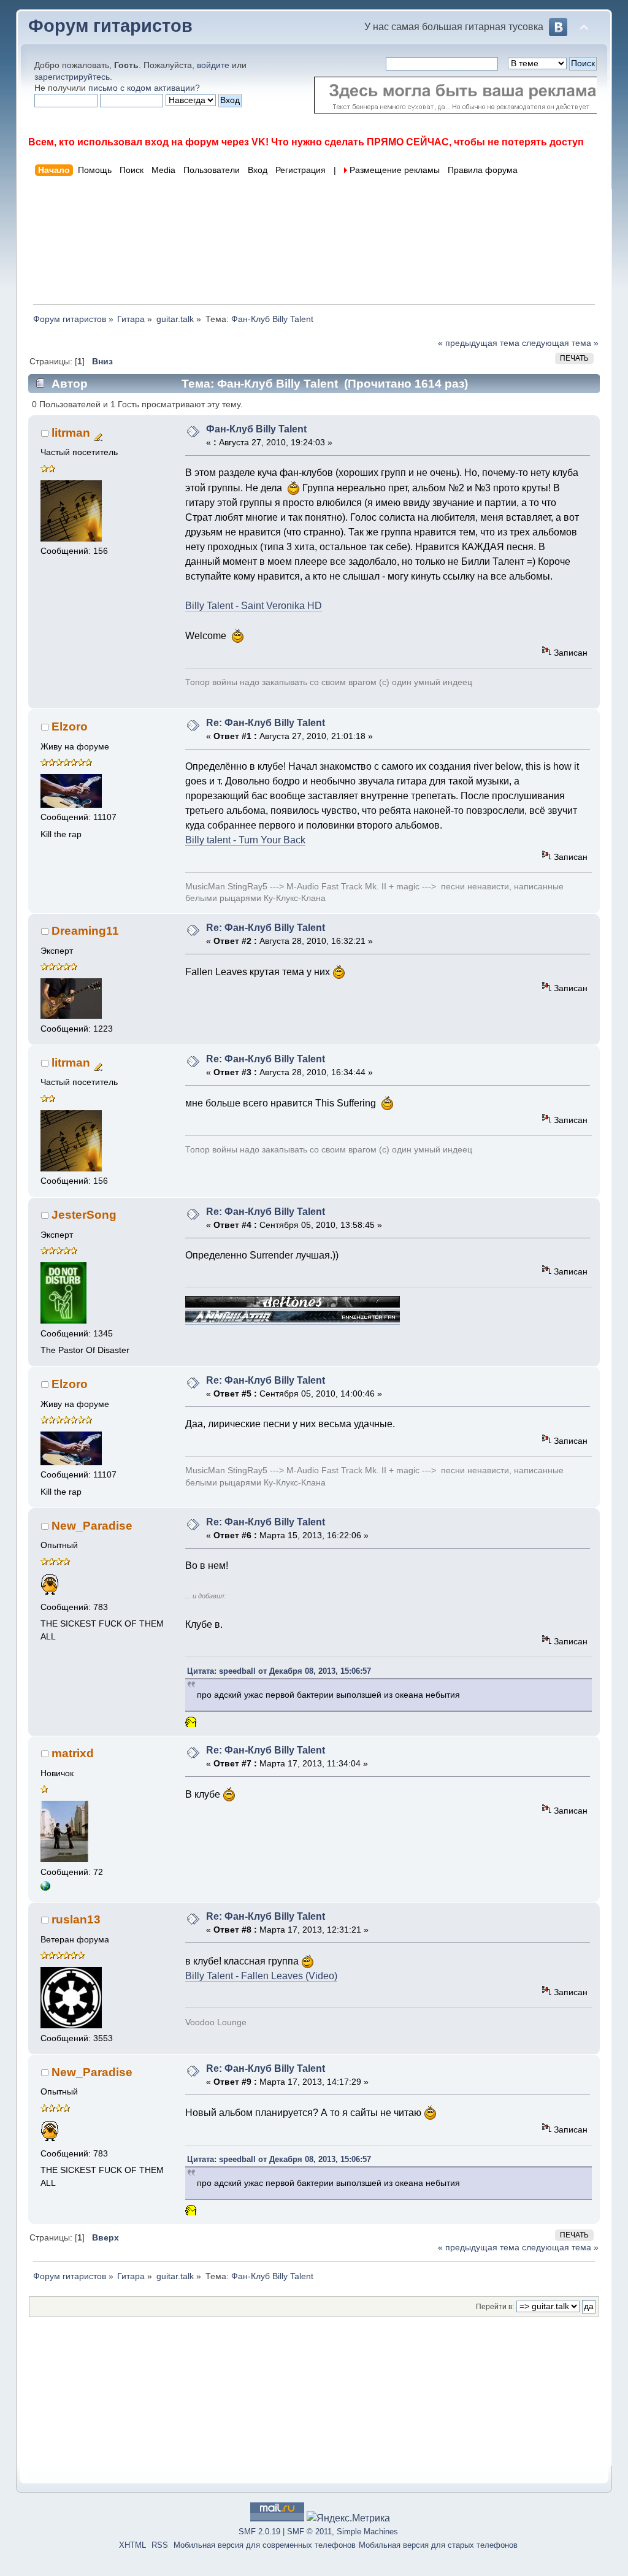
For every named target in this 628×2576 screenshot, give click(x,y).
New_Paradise (92, 1526)
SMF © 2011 (309, 2532)
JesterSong (84, 1215)
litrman (71, 433)
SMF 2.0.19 (259, 2532)
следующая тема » (560, 343)
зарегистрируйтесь (72, 77)
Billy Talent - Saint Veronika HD (254, 606)
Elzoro (70, 726)
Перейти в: (495, 2307)
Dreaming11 (85, 931)
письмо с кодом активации (142, 88)
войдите (213, 65)
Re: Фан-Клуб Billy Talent (266, 723)
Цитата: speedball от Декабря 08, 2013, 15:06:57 (279, 1671)
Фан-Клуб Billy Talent (256, 429)
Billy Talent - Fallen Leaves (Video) (261, 1976)
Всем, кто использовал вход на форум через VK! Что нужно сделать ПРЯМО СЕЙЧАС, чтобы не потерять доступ (306, 142)
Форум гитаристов (110, 26)
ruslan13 (76, 1919)
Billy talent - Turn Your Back (245, 840)
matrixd (73, 1753)
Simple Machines (367, 2532)
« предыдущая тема (479, 343)
